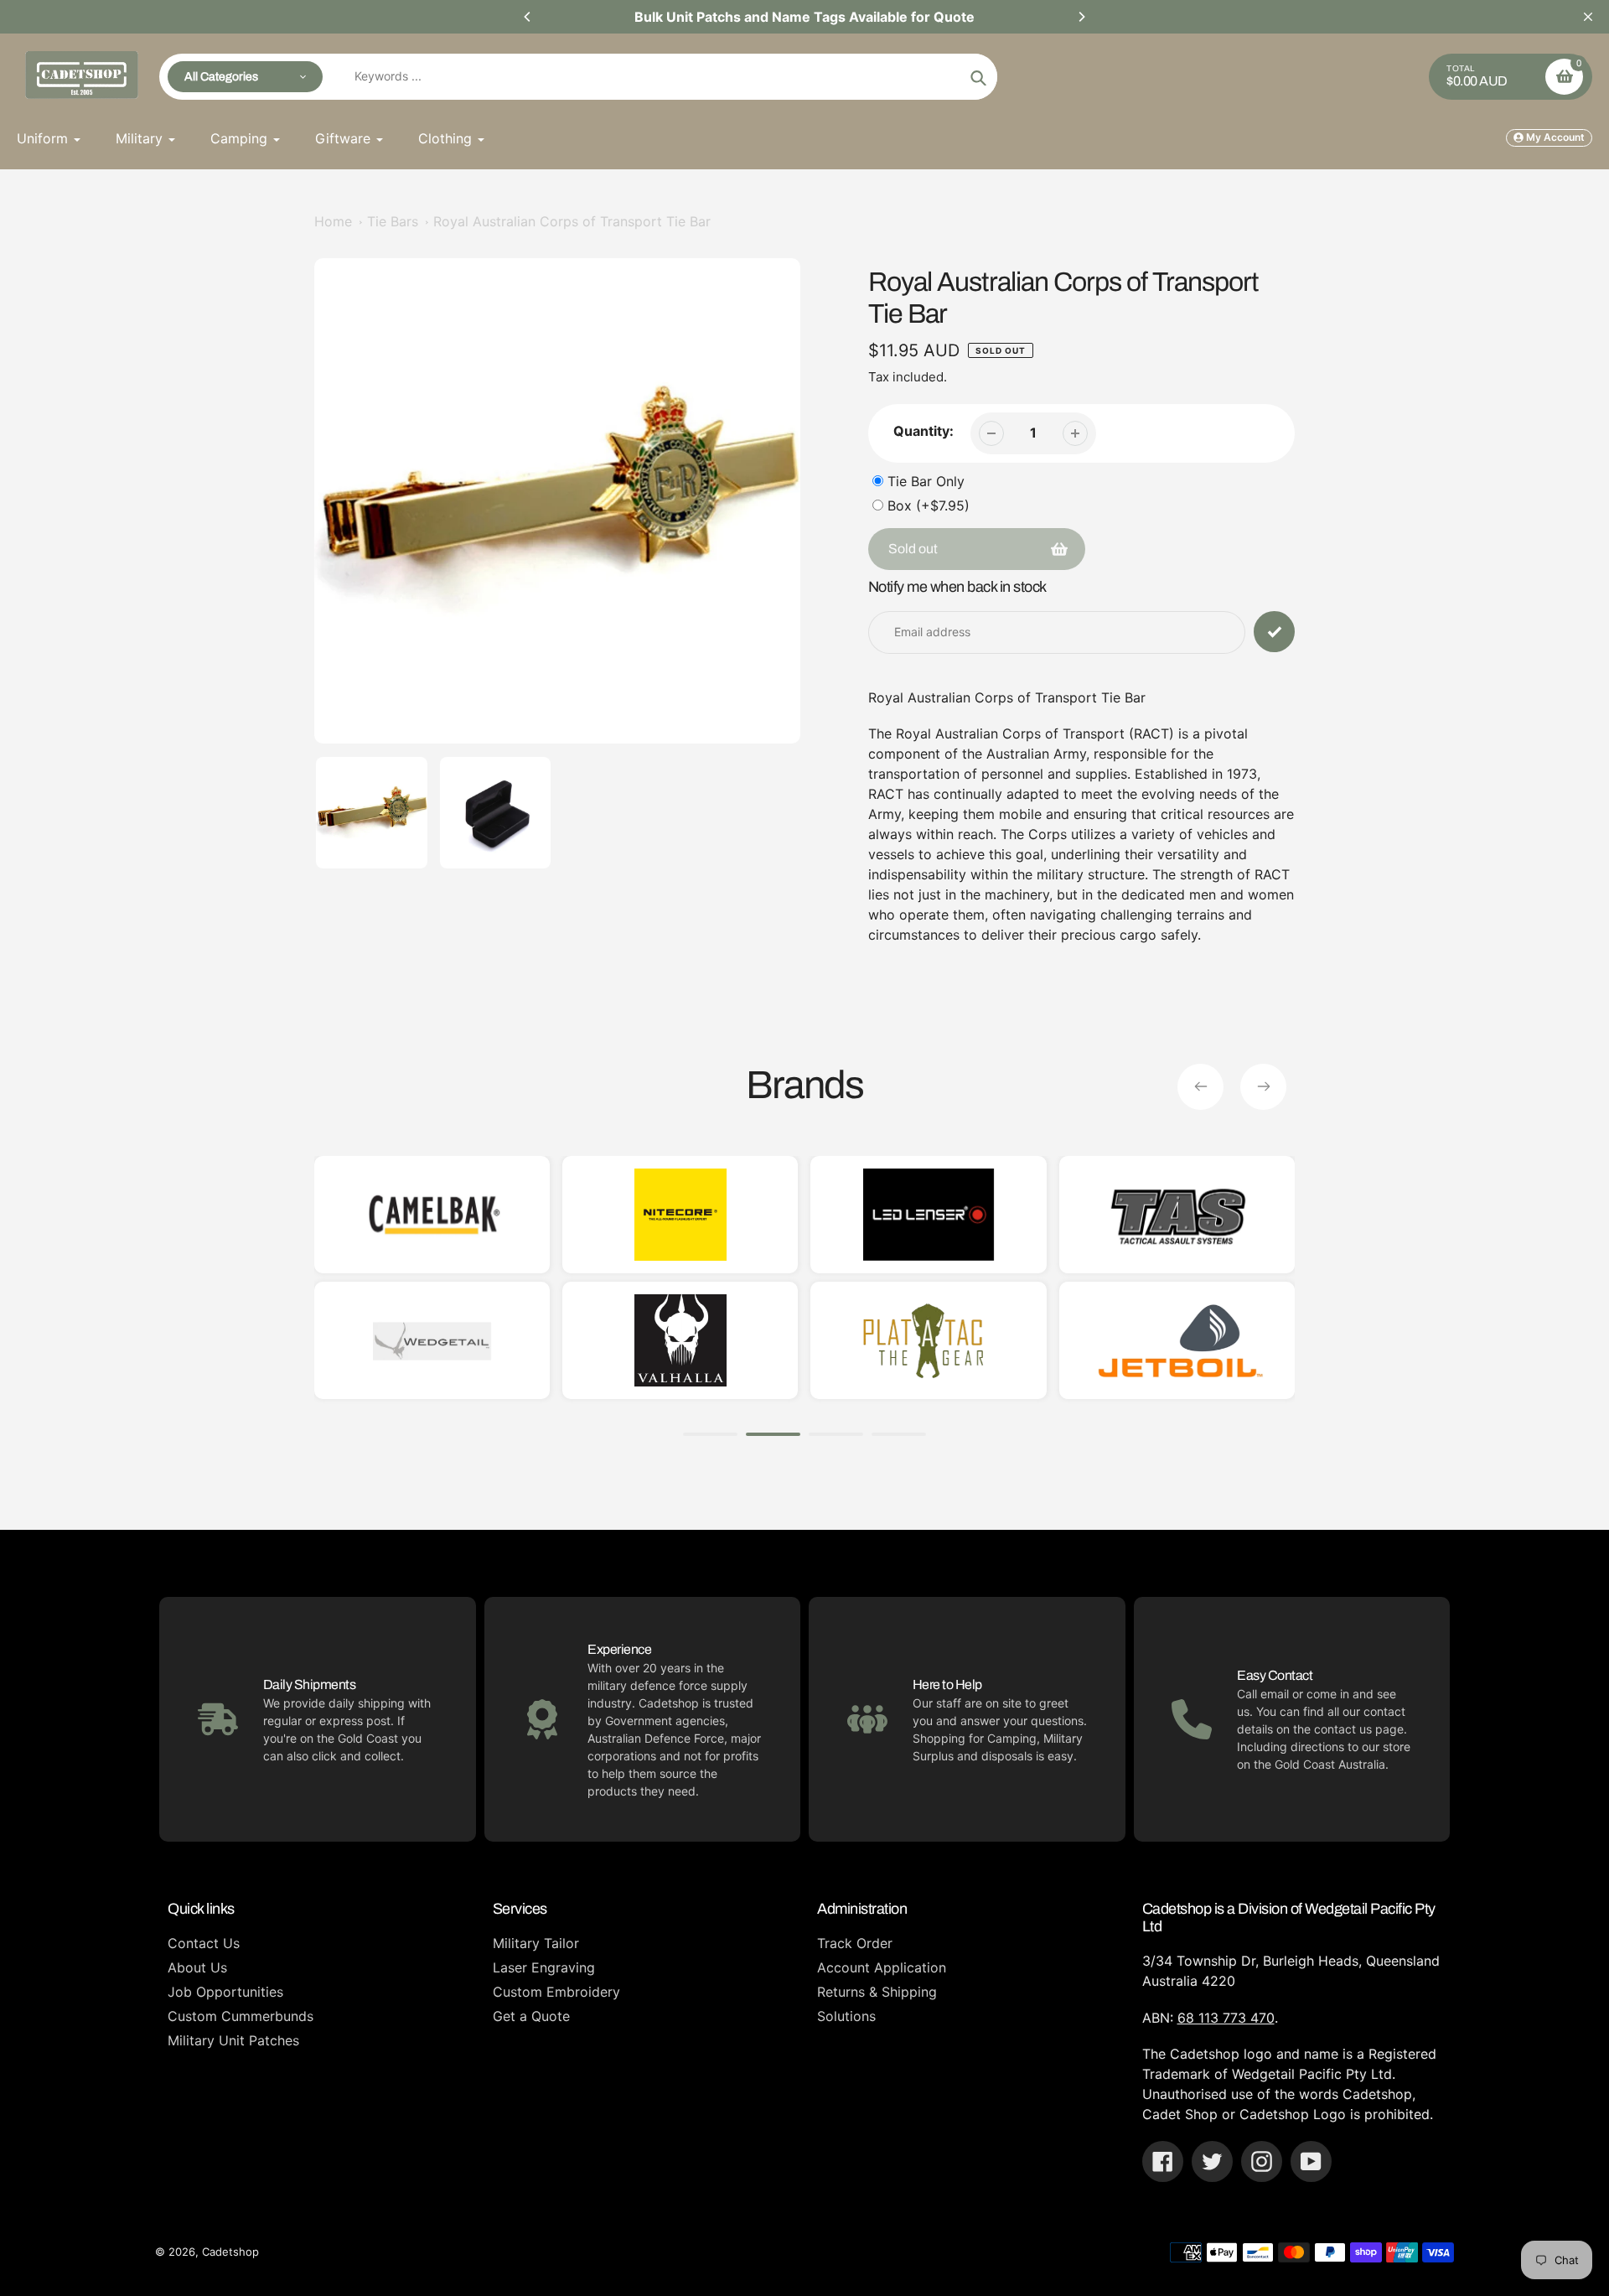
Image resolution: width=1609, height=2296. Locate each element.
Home (333, 221)
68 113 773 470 (1226, 2018)
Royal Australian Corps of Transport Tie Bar (572, 221)
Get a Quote (531, 2016)
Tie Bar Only (926, 481)
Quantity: (923, 431)
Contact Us (204, 1943)
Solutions (846, 2016)
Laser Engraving (544, 1967)
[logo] (432, 1340)
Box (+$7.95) (929, 505)
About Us (197, 1967)
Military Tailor (536, 1943)
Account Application (882, 1967)
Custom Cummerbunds (241, 2016)
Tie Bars (393, 221)
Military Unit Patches (233, 2040)
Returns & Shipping (877, 1992)
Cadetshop (230, 2252)
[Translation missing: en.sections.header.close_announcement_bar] (1588, 17)
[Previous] (528, 17)
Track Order (855, 1943)
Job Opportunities (225, 1992)
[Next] (1081, 17)
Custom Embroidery (556, 1992)
